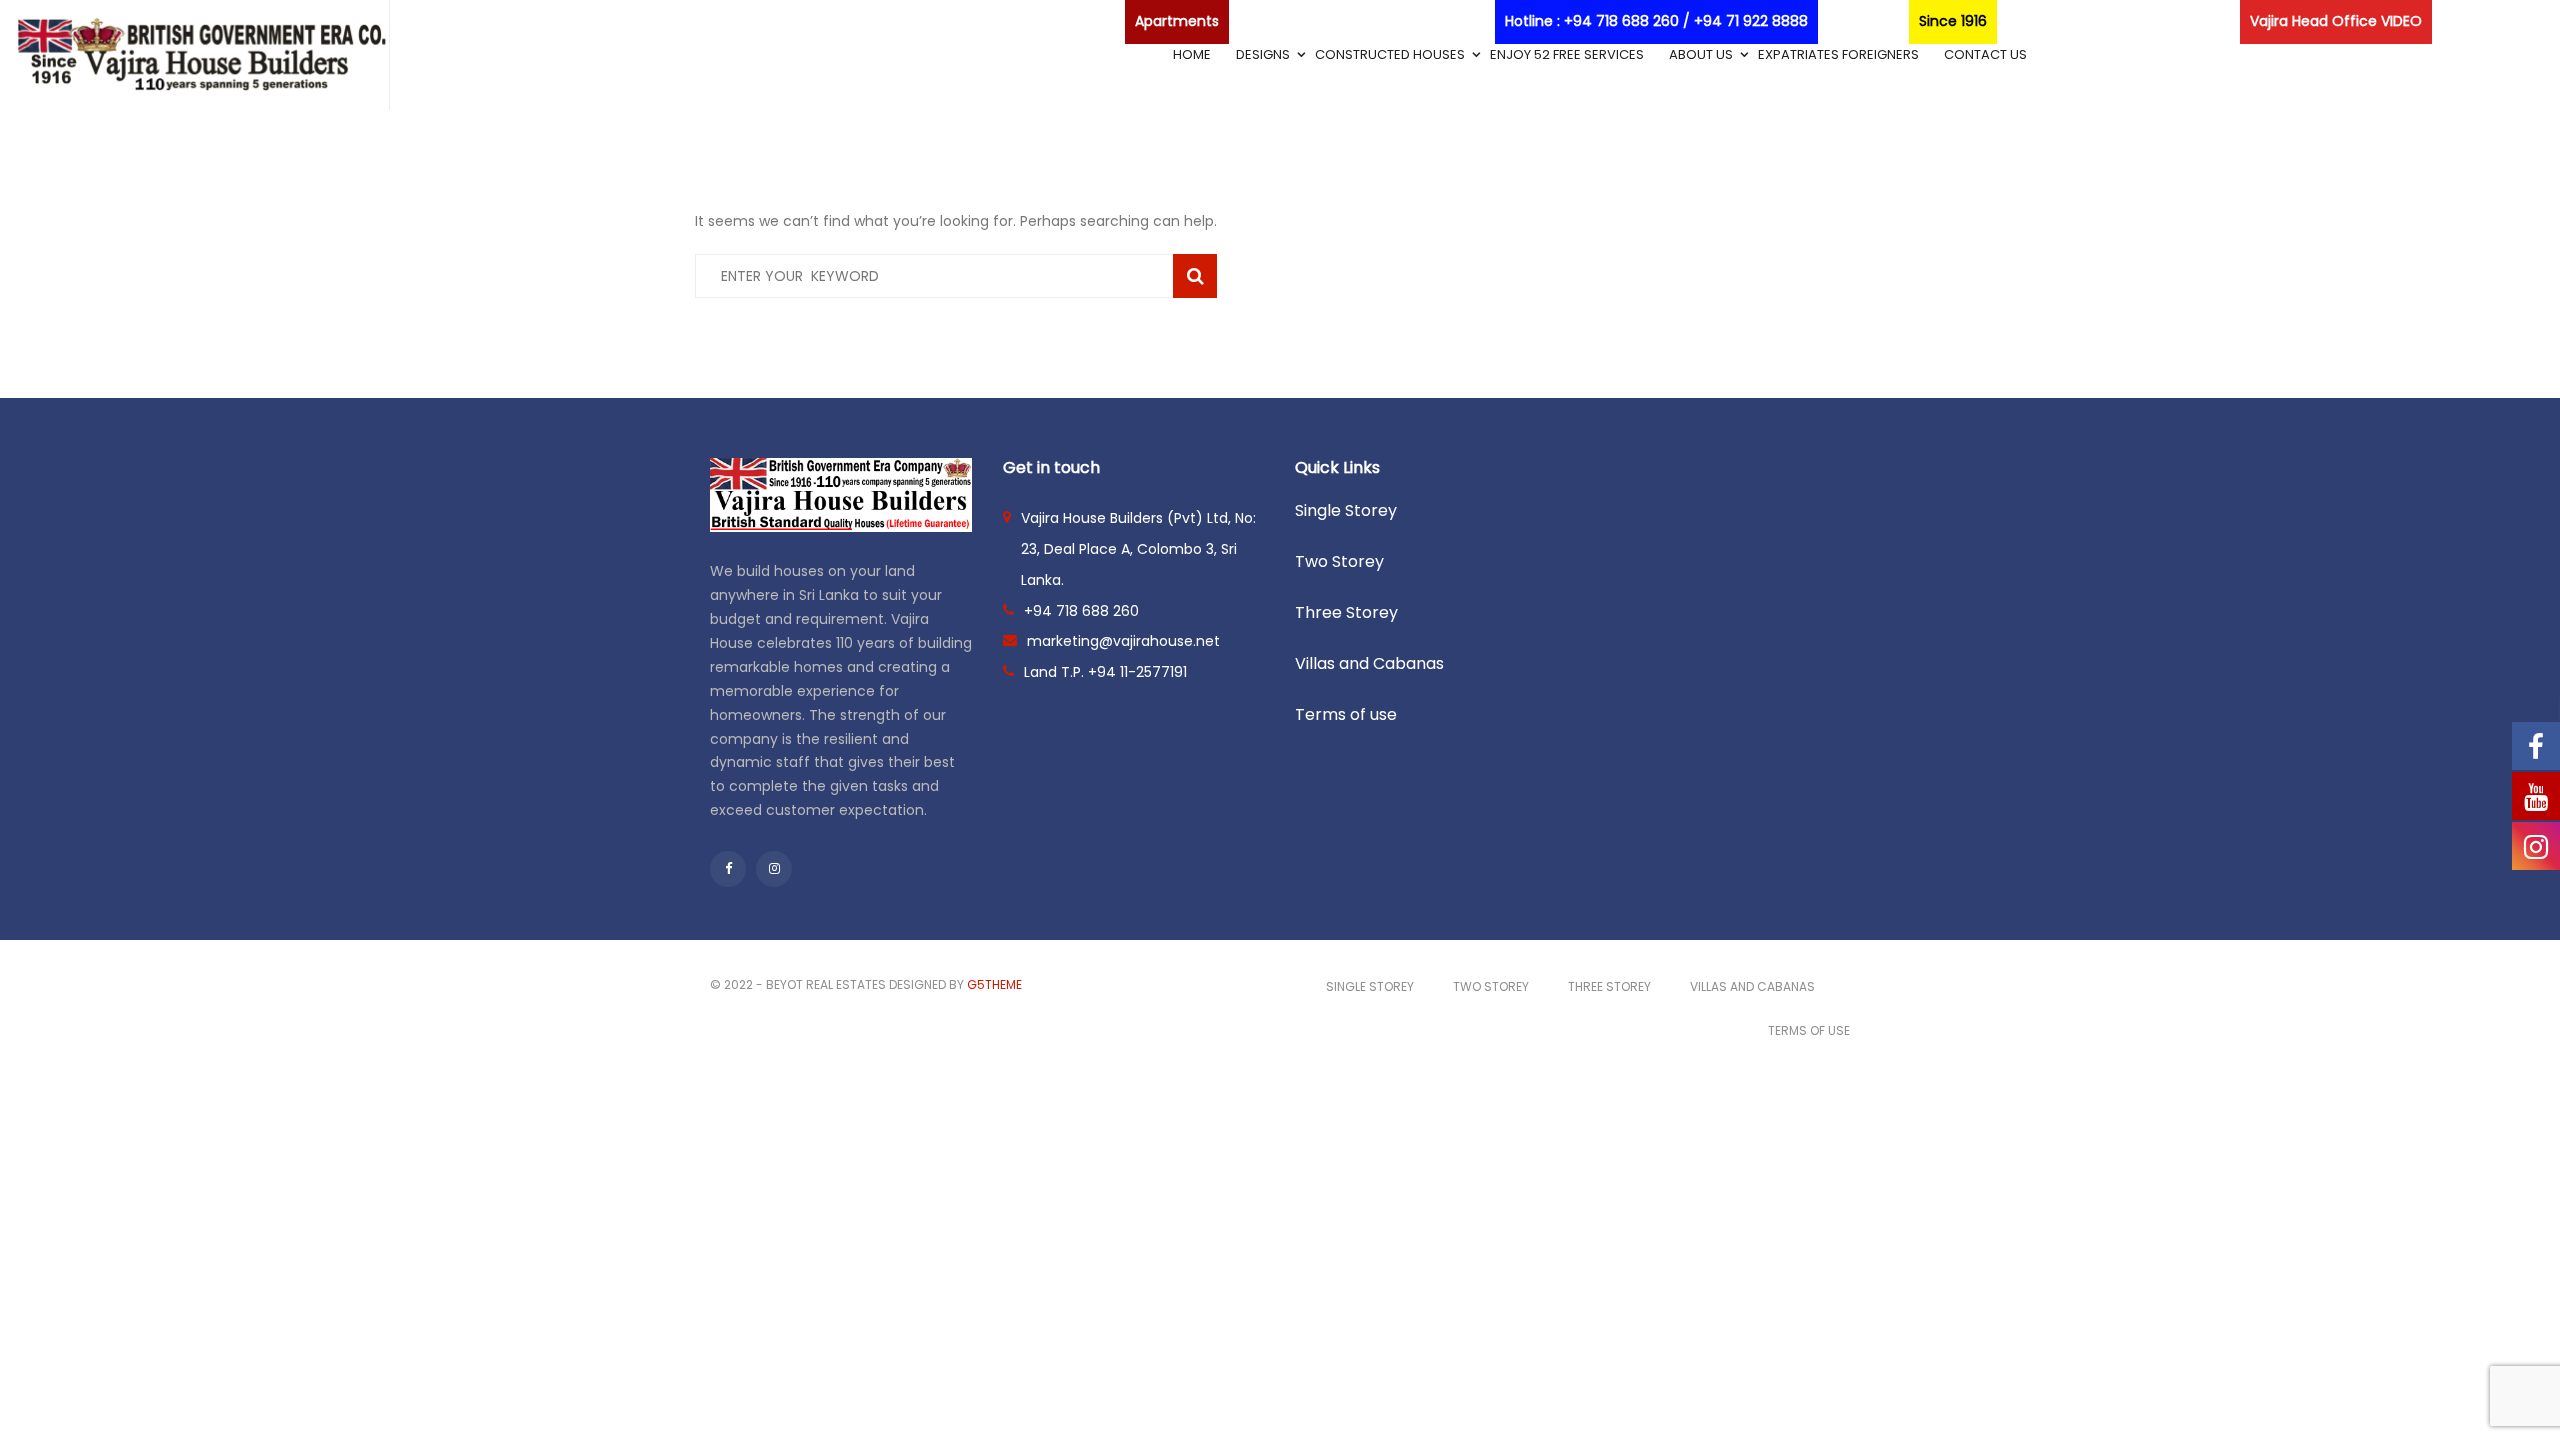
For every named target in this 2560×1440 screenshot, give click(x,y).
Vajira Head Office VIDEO (2336, 21)
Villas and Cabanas (1369, 663)
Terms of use (1346, 714)
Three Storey (1346, 612)
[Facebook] (728, 869)
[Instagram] (774, 869)
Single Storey (1346, 510)
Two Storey (1339, 561)
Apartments (1177, 21)
